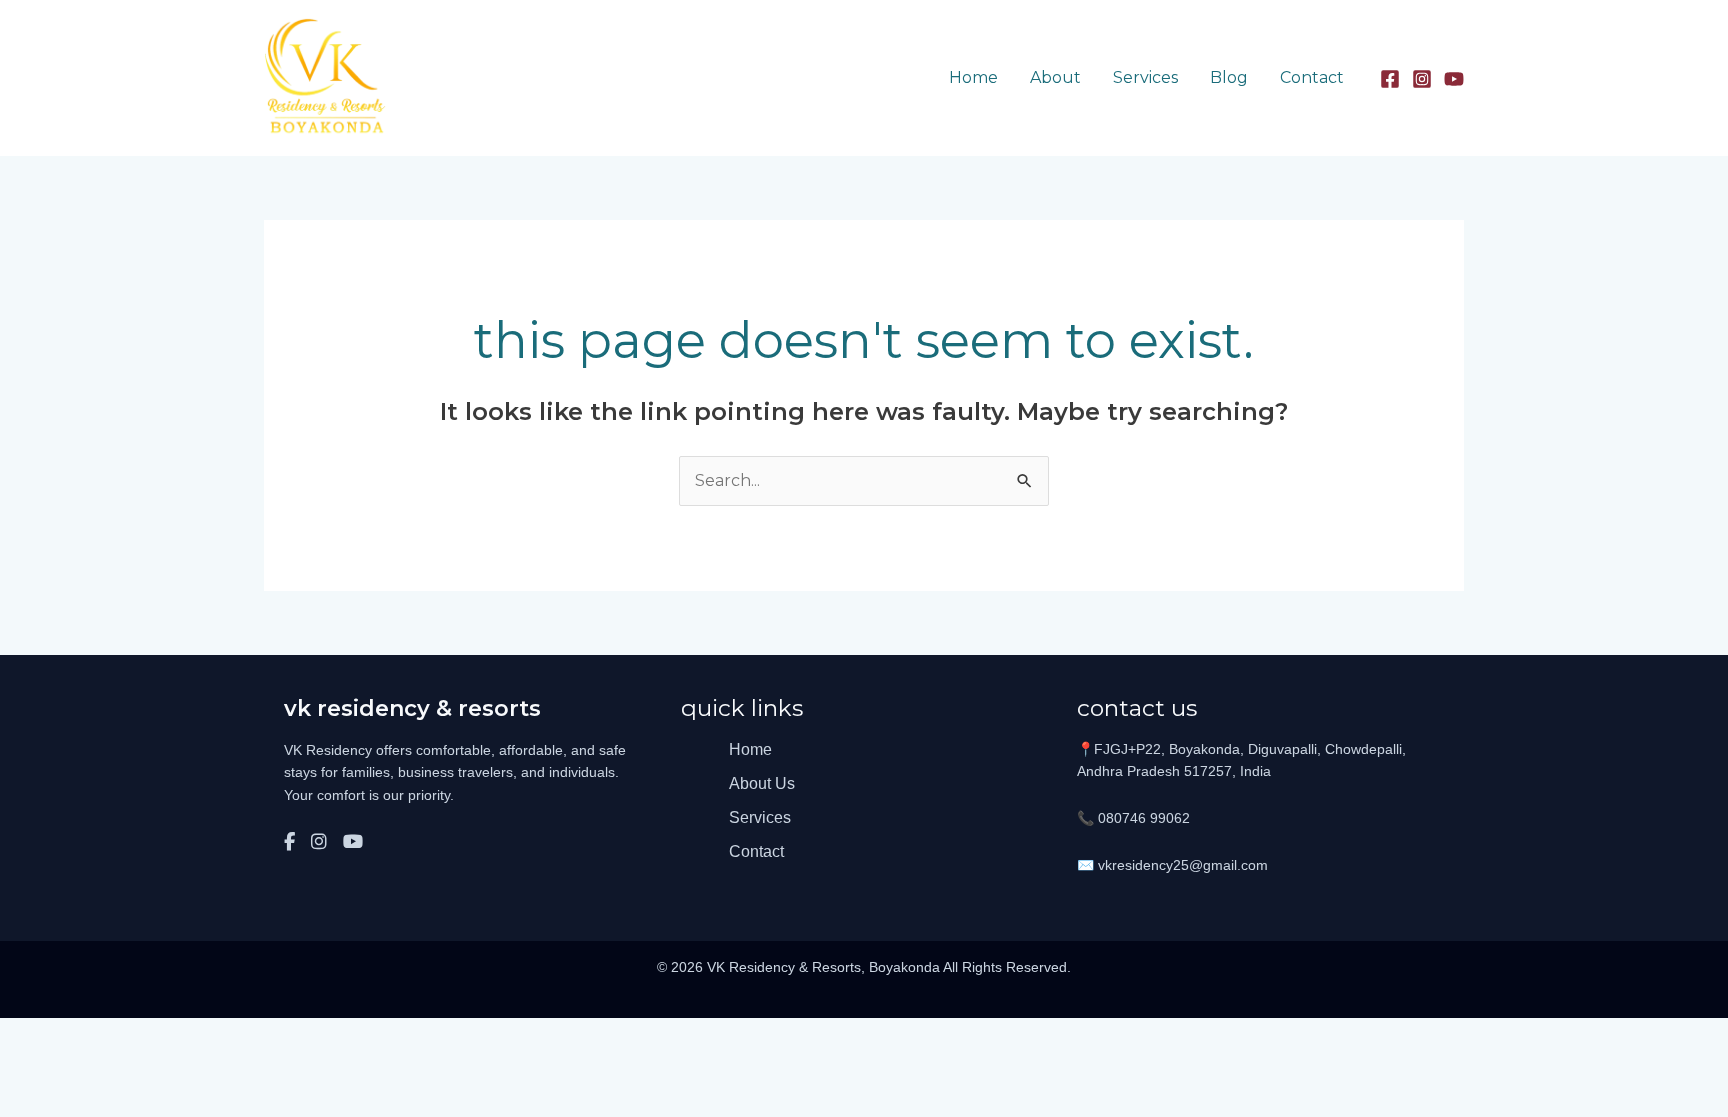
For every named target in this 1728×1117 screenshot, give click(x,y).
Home (973, 77)
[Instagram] (1422, 79)
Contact (1312, 77)
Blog (1229, 77)
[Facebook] (1390, 79)
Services (1145, 77)
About (1055, 77)
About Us (762, 783)
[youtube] (1454, 79)
